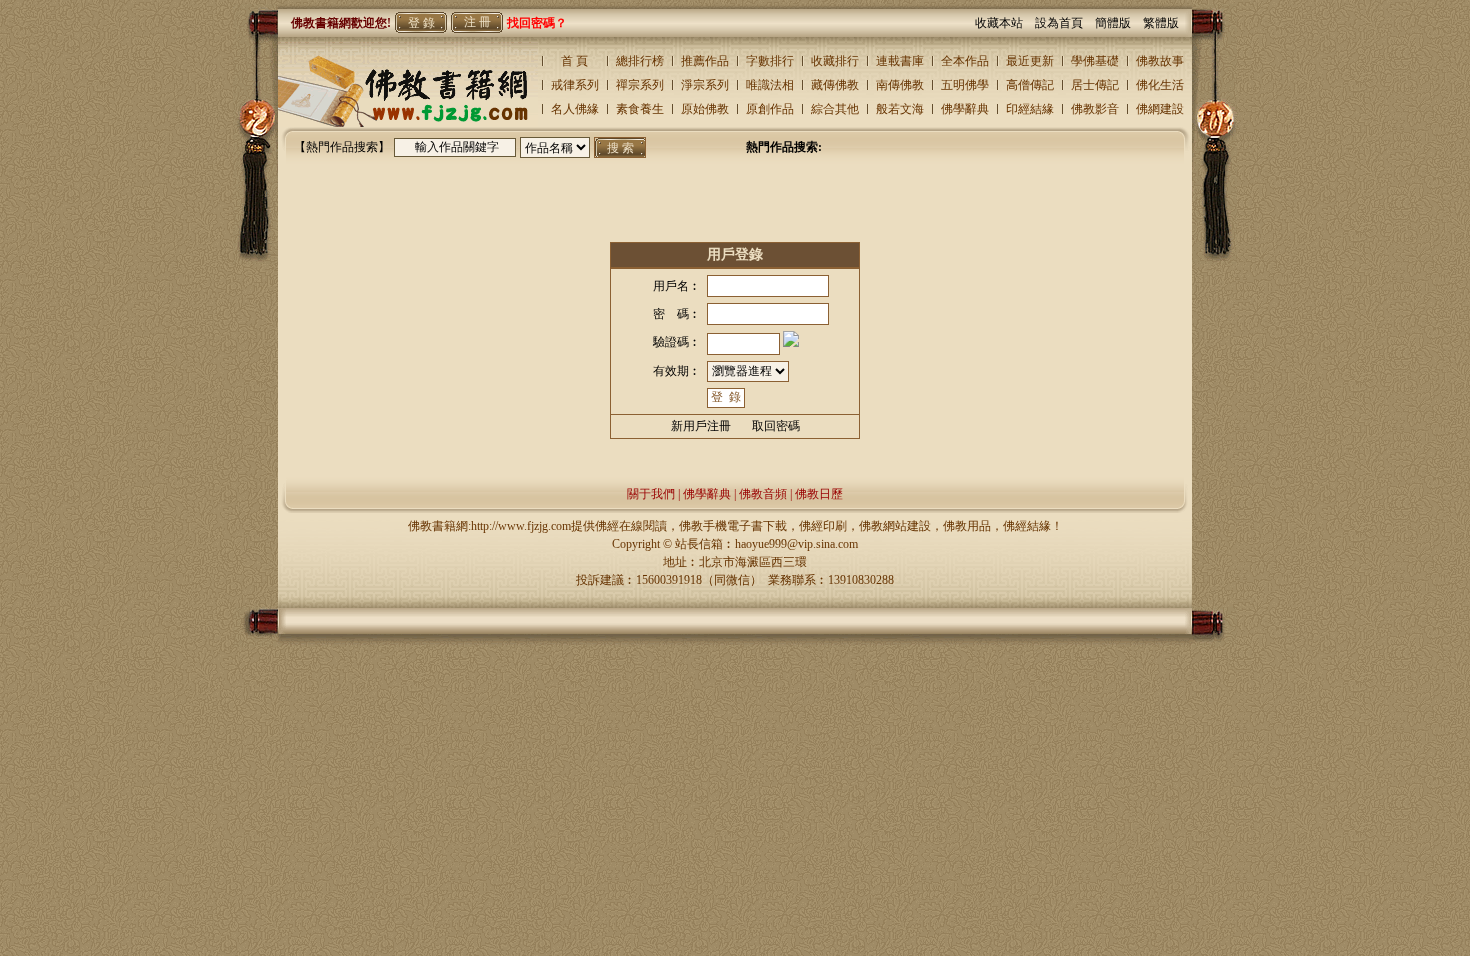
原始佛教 (705, 109)
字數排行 (770, 61)
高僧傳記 (1030, 85)
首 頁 (574, 61)
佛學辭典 (965, 109)
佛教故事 (1160, 61)
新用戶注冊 (701, 426)
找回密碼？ (537, 23)
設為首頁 (1065, 23)
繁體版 (1161, 23)
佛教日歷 (819, 494)
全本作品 (965, 61)
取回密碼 (776, 426)
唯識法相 (770, 85)
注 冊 (477, 22)
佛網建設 (1160, 109)
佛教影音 (1095, 109)
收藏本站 (1005, 23)
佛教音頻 (763, 494)
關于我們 (651, 494)
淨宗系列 (705, 85)
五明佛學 (965, 85)
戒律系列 (575, 85)
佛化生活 (1160, 85)
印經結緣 (1030, 109)
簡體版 (1119, 23)
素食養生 (640, 109)
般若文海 (900, 109)
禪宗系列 (640, 85)
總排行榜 (640, 61)
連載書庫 (900, 61)
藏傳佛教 (835, 85)
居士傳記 (1095, 85)
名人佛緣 (575, 109)
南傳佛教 (900, 85)
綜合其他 (835, 109)
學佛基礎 (1095, 61)
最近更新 (1030, 61)
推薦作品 (705, 61)
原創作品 (770, 109)
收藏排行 (835, 61)
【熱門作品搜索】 (342, 147)
